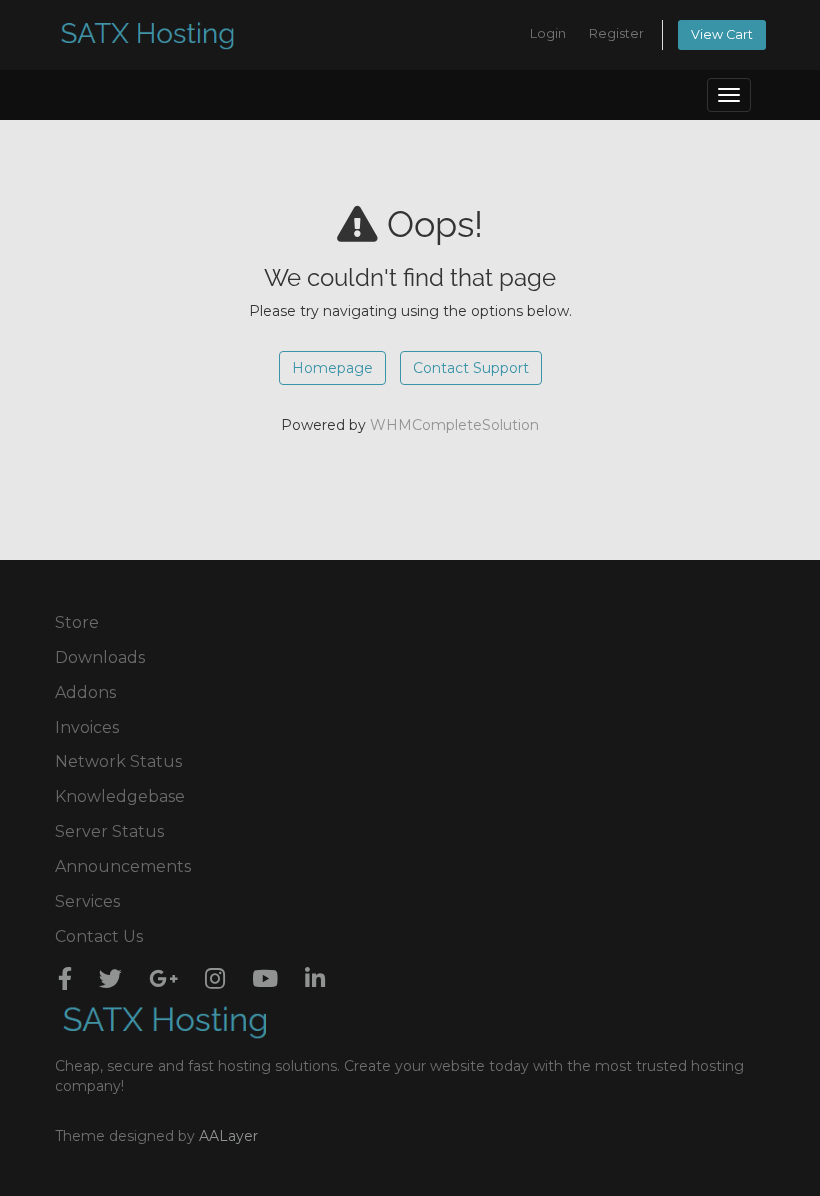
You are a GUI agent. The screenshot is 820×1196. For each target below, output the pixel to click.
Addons (85, 692)
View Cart (722, 34)
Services (87, 901)
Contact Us (99, 936)
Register (616, 33)
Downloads (100, 657)
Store (77, 622)
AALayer (228, 1136)
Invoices (87, 727)
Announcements (123, 866)
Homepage (332, 368)
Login (548, 33)
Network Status (118, 761)
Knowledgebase (120, 796)
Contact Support (471, 368)
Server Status (109, 831)
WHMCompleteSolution (454, 425)
